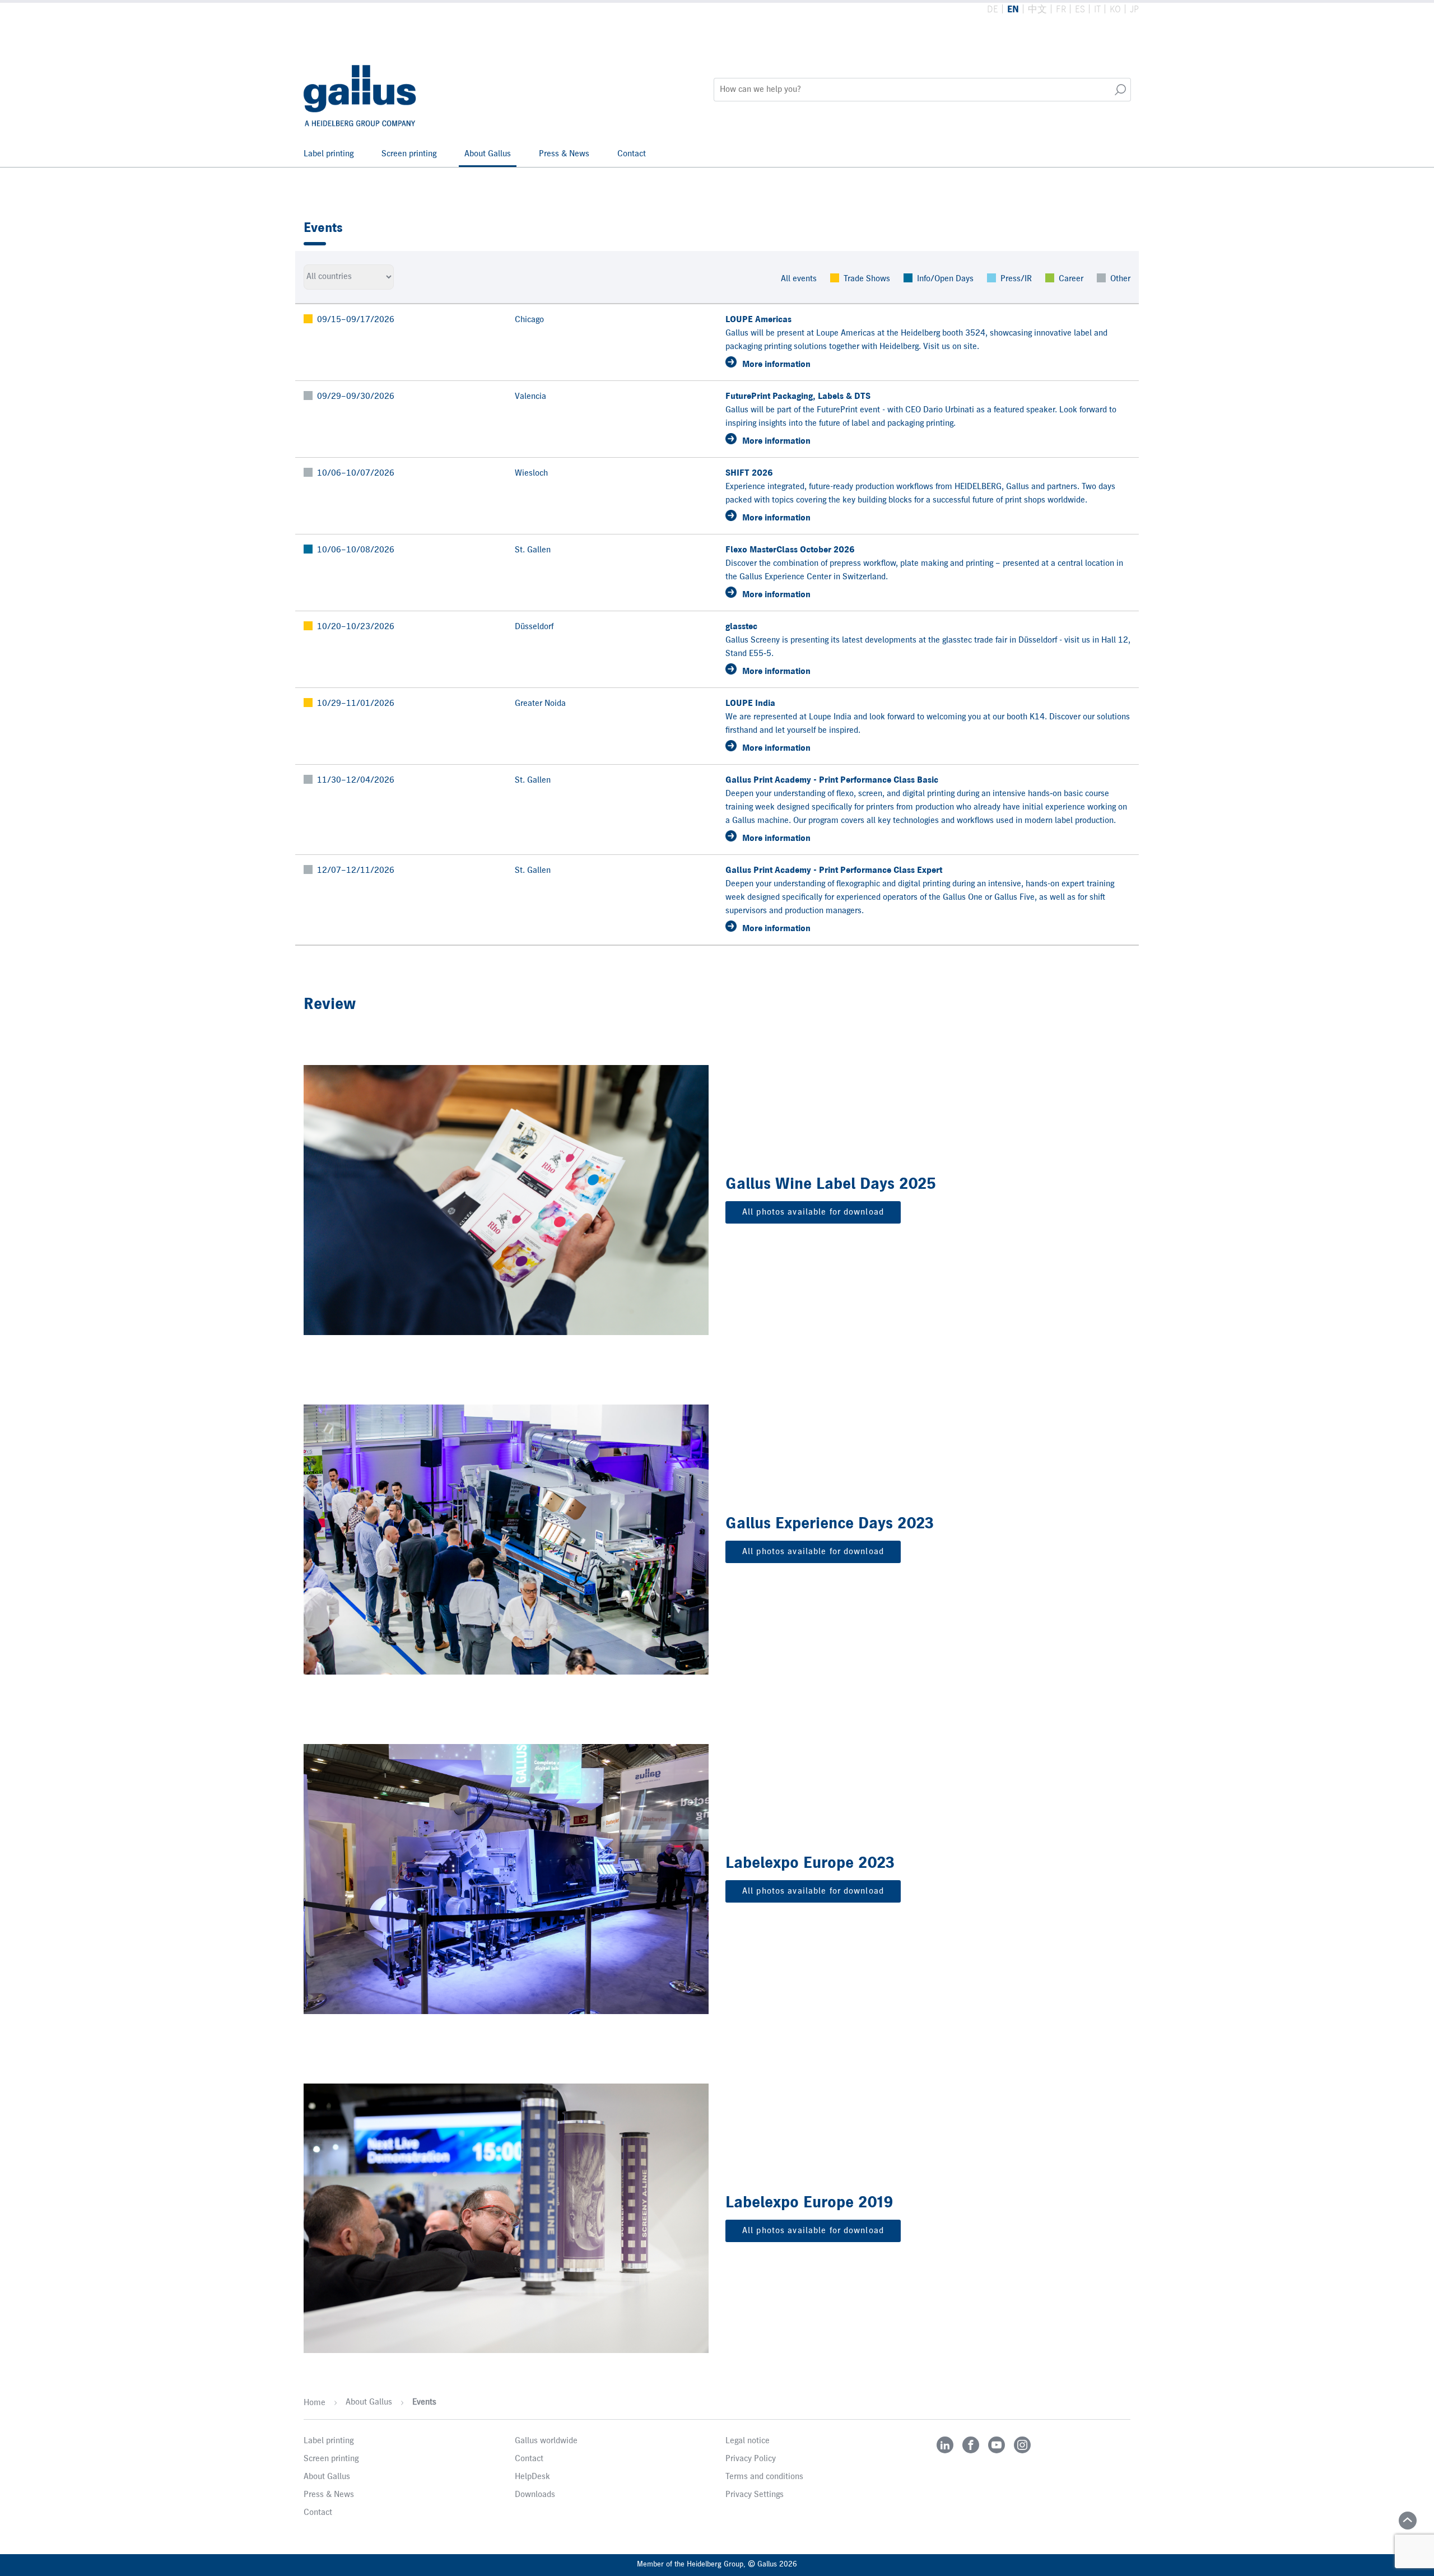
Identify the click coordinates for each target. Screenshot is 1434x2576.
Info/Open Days (945, 279)
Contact (632, 154)
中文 (1037, 10)
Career (1071, 279)
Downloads (535, 2495)
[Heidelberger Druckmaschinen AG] (361, 90)
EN (1013, 10)
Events (424, 2402)
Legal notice (748, 2441)
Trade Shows (867, 279)
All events (799, 279)
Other (1120, 279)
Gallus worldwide (546, 2441)
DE (993, 10)
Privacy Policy (751, 2459)
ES (1080, 10)
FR (1061, 10)
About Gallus (488, 154)
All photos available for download (813, 1212)
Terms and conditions (764, 2477)
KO (1115, 10)
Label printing (329, 154)
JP (1134, 10)
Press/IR (1016, 279)
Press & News (564, 154)
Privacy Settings (755, 2495)
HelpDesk (532, 2477)
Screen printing (409, 154)
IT (1097, 10)
